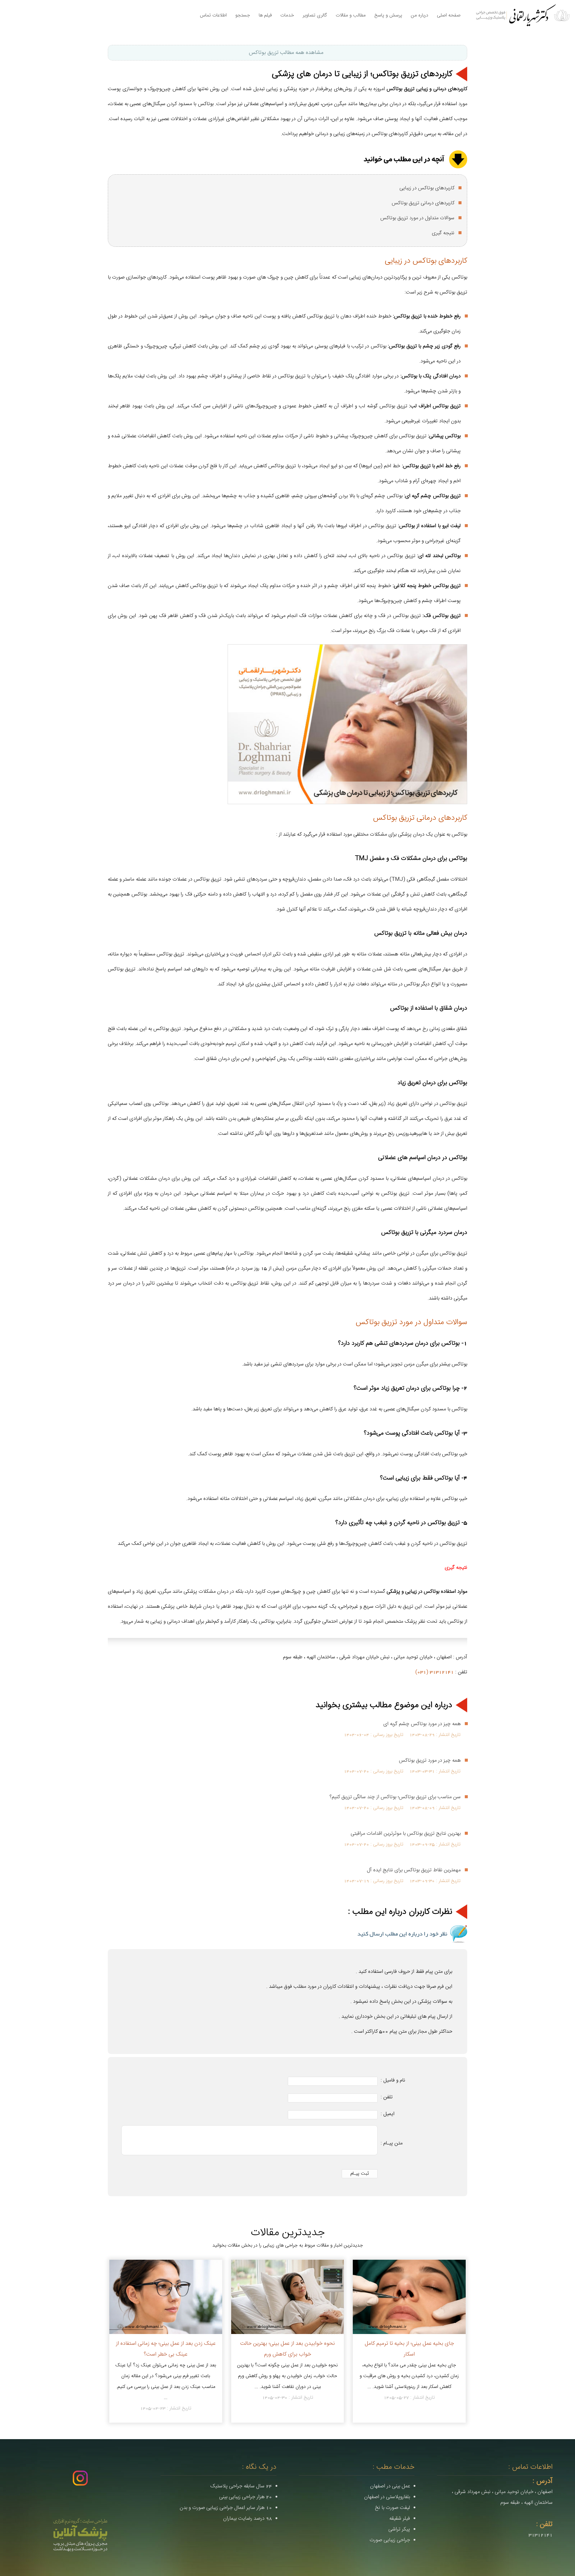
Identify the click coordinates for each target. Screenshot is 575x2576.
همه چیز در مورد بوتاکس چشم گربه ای (422, 1724)
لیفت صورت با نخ (392, 2508)
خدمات (287, 15)
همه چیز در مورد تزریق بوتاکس (430, 1760)
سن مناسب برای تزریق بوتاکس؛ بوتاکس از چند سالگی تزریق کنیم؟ (395, 1797)
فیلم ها (265, 15)
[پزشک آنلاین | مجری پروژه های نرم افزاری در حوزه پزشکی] (80, 2535)
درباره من (420, 15)
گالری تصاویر (315, 15)
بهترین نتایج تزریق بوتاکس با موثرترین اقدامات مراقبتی (406, 1834)
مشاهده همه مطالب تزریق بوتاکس (286, 53)
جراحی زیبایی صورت (390, 2540)
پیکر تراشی (399, 2529)
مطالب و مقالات (351, 15)
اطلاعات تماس (213, 15)
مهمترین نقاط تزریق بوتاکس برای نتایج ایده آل (414, 1870)
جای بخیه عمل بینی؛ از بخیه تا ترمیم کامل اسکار (409, 2349)
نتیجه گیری (443, 233)
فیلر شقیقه (400, 2518)
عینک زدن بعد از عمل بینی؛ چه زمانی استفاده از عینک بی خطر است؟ (166, 2349)
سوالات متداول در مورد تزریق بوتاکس (417, 218)
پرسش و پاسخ (388, 15)
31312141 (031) (435, 1672)
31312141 (541, 2535)
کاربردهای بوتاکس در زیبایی (427, 188)
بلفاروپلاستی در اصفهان (387, 2497)
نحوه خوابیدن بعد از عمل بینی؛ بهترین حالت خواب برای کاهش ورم (287, 2349)
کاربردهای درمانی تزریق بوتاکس (423, 203)
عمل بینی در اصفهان (390, 2486)
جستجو (243, 15)
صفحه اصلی (449, 15)
